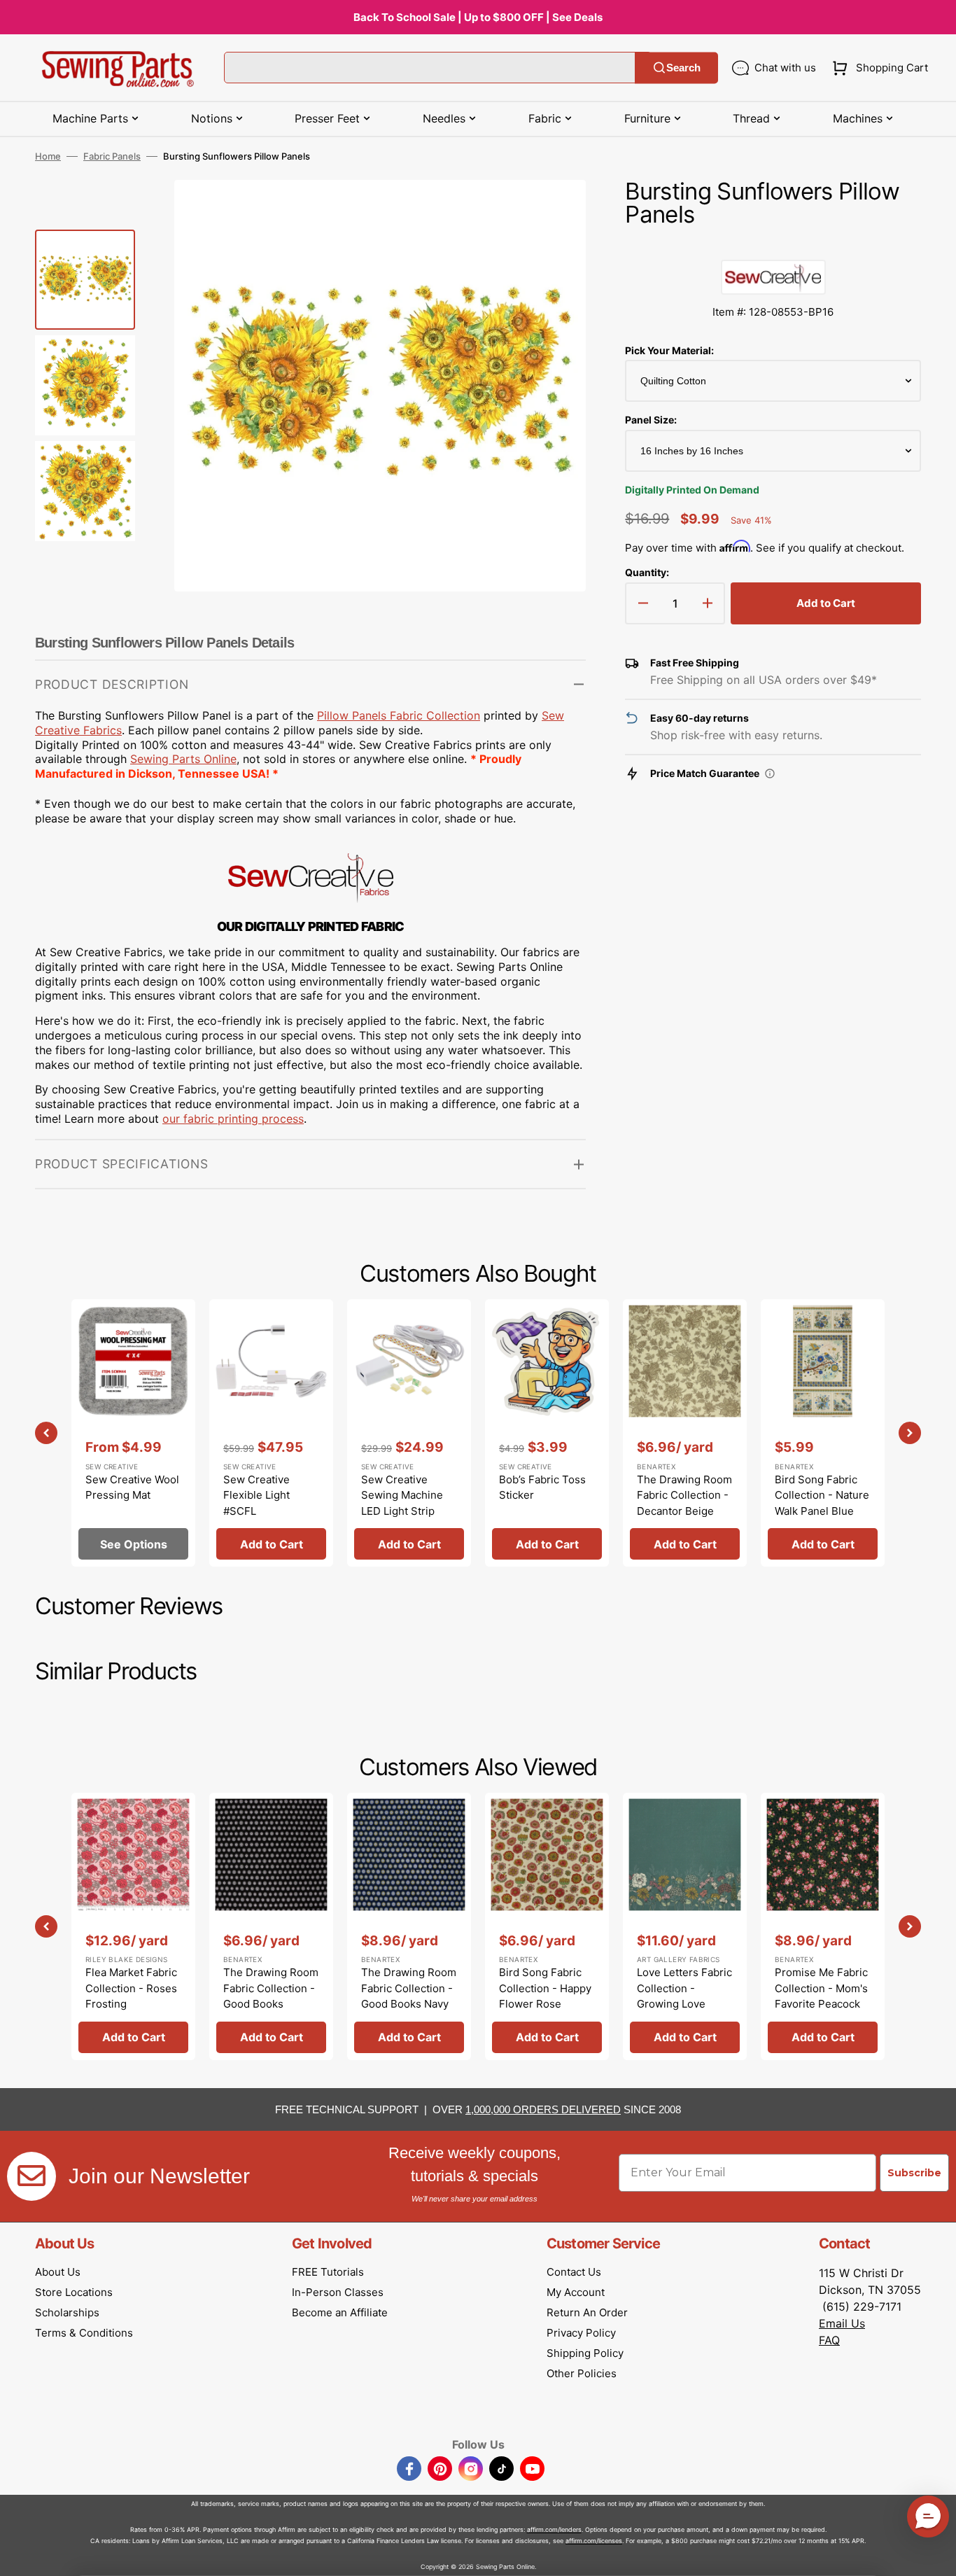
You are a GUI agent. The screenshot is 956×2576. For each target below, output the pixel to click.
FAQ (829, 2340)
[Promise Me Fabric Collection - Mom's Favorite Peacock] (823, 1926)
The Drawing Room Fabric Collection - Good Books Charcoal (271, 1996)
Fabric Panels (112, 156)
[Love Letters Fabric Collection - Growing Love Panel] (685, 1926)
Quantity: (647, 572)
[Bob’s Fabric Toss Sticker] (547, 1433)
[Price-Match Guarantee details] (770, 773)
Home (48, 156)
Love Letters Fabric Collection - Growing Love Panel (684, 1996)
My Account (576, 2292)
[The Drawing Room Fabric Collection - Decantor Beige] (685, 1433)
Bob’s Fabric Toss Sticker (542, 1487)
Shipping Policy (585, 2353)
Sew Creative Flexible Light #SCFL (256, 1495)
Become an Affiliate (340, 2312)
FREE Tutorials (328, 2272)
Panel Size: (651, 420)
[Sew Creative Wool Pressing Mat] (133, 1433)
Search (683, 68)
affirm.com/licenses (594, 2541)
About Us (58, 2272)
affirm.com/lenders (554, 2529)
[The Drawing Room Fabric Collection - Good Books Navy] (409, 1926)
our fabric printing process (233, 1119)
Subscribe (914, 2173)
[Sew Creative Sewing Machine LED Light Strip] (409, 1433)
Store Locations (74, 2292)
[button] (877, 68)
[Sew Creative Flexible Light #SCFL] (271, 1433)
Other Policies (582, 2373)
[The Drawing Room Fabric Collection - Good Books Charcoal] (271, 1926)
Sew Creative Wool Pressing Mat (132, 1487)
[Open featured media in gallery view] (554, 211)
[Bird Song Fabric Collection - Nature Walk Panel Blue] (823, 1433)
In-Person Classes (338, 2292)
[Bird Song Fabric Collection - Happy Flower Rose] (547, 1926)
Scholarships (67, 2312)
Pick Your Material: (669, 350)
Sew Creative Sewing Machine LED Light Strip (402, 1495)
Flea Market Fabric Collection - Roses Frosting (131, 1988)
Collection (399, 715)
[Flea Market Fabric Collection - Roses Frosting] (133, 1926)
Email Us (842, 2323)
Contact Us (574, 2272)
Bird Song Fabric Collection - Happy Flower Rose (545, 1988)
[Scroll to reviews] (773, 246)
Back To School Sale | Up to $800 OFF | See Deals (478, 17)
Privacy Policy (581, 2333)
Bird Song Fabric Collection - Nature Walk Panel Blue (822, 1495)
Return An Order (587, 2312)
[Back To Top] (935, 2555)
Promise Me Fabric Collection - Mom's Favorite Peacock (821, 1988)
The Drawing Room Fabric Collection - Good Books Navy (409, 1988)
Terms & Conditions (84, 2333)
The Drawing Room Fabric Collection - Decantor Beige (684, 1495)
